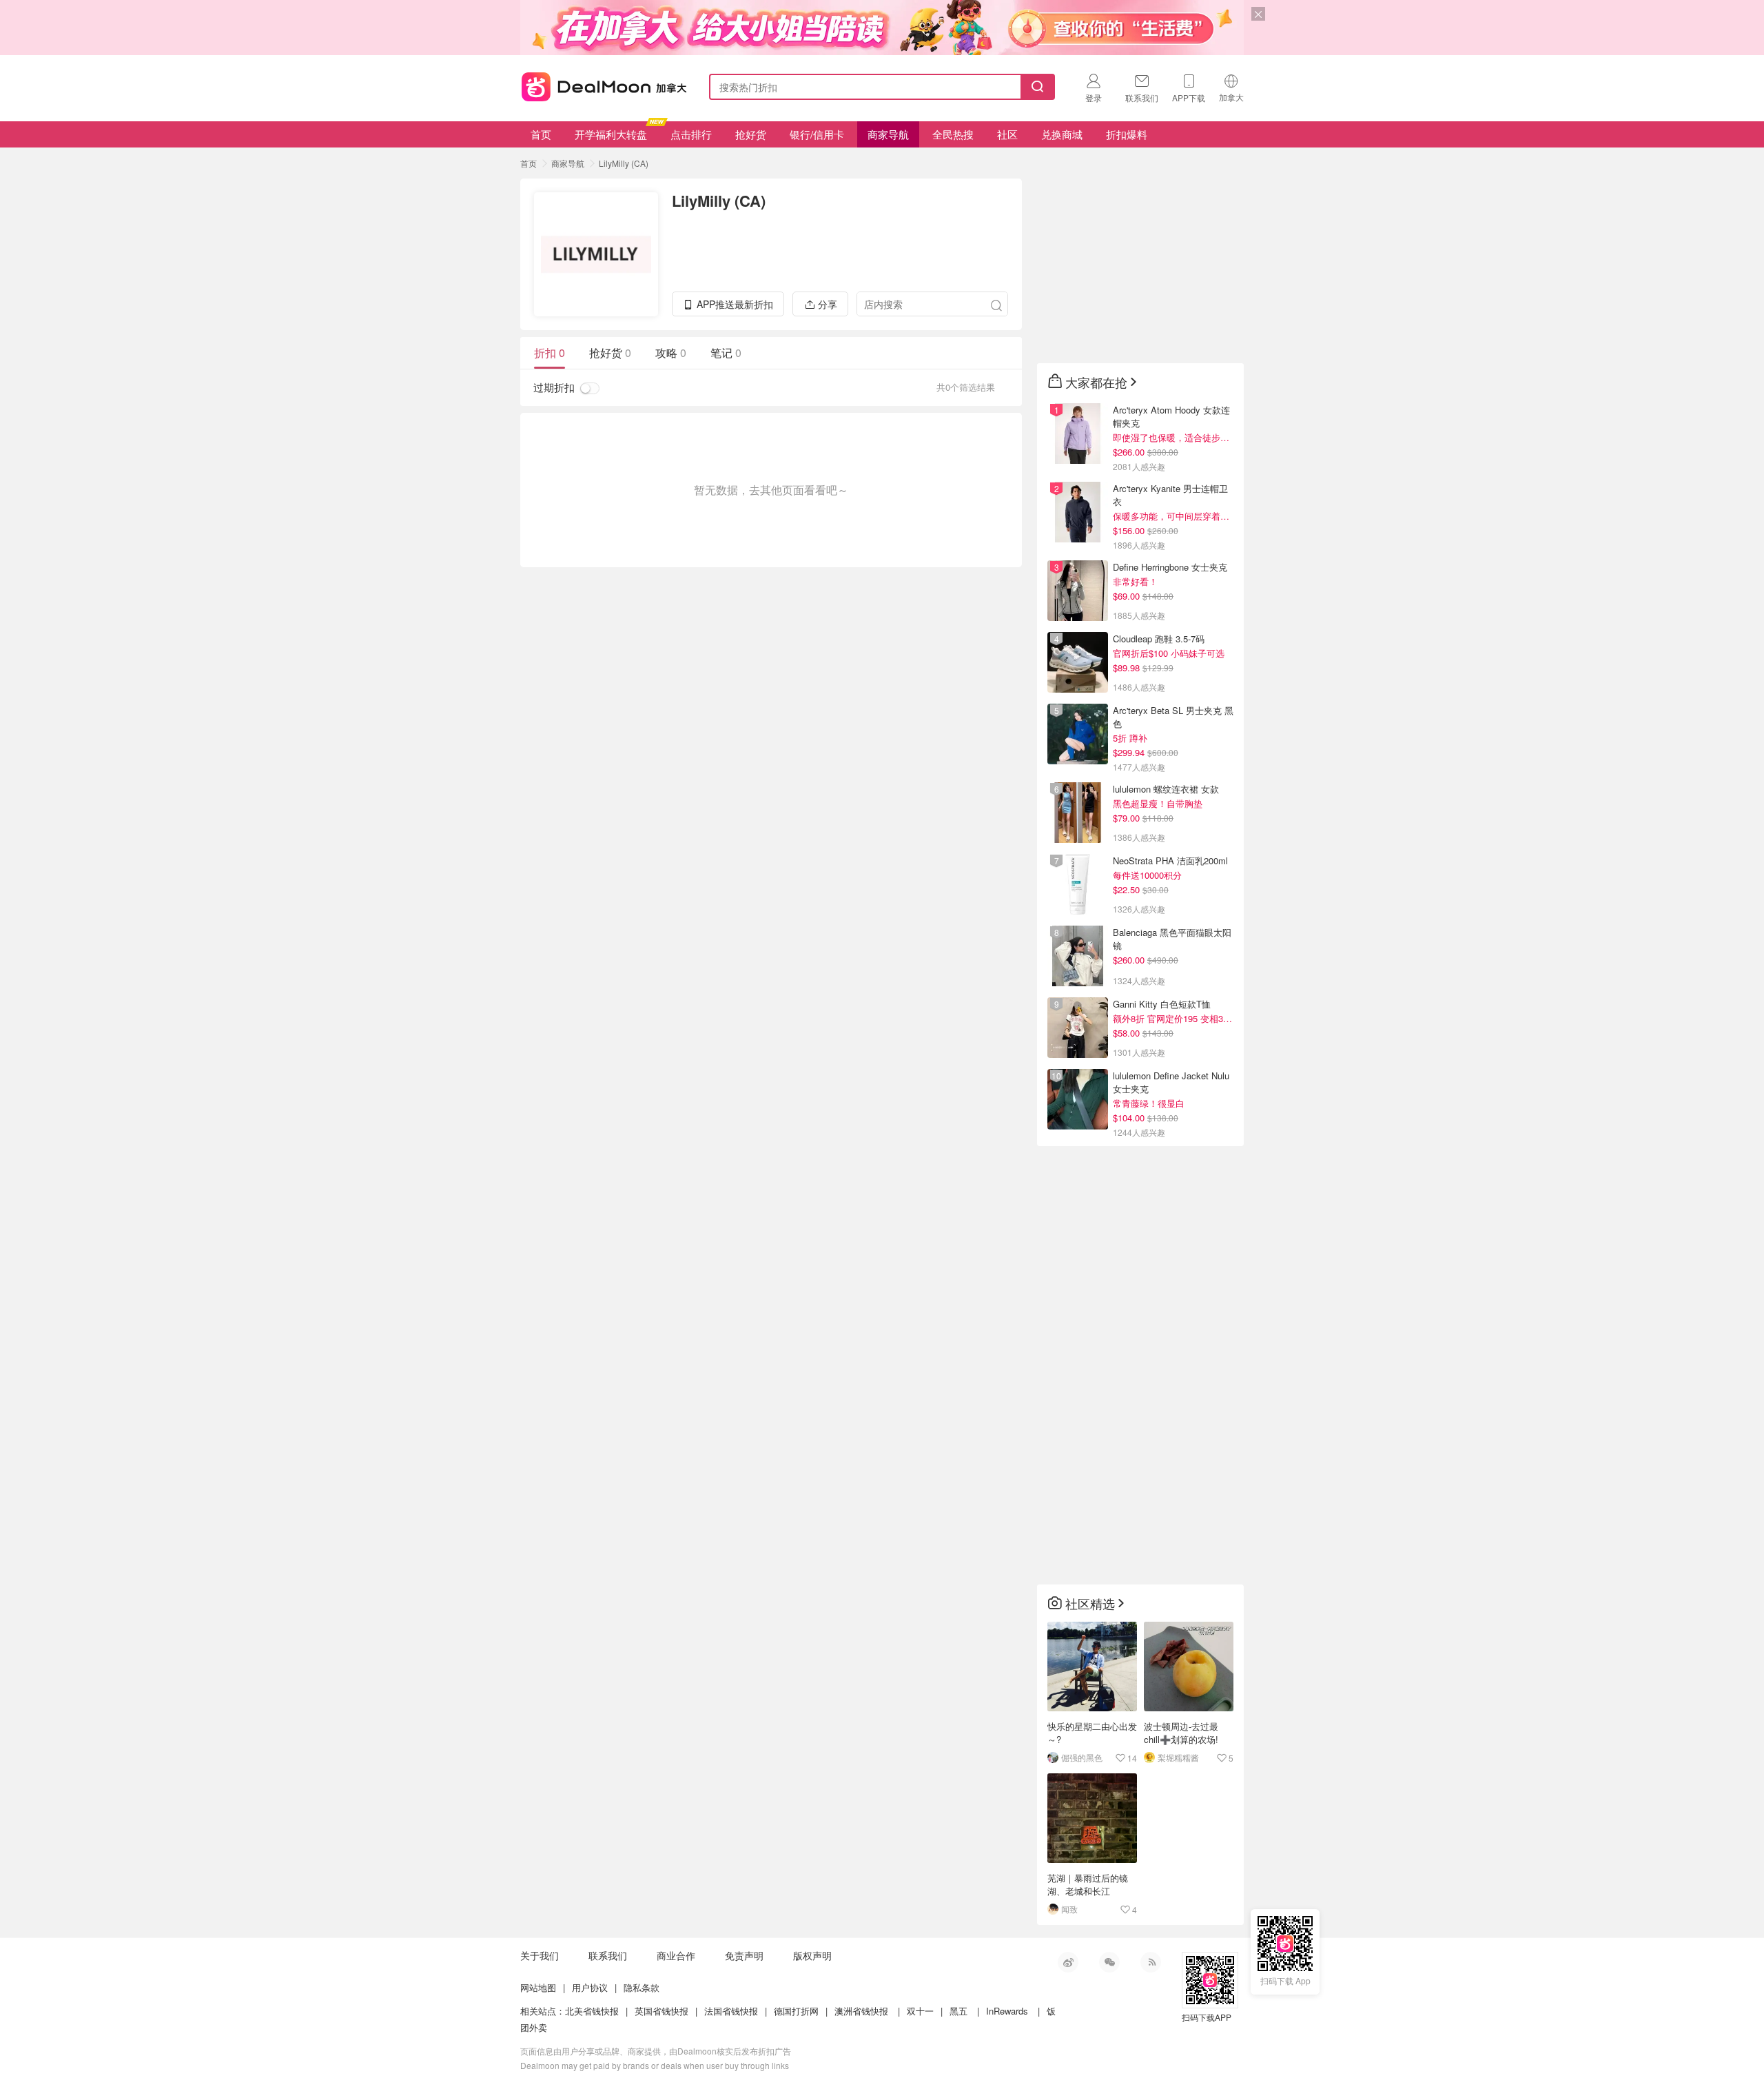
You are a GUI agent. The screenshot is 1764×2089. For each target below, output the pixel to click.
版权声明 (812, 1955)
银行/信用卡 (817, 134)
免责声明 (744, 1955)
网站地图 (538, 1987)
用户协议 (590, 1987)
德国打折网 (796, 2011)
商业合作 (676, 1955)
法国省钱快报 (731, 2011)
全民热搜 (953, 134)
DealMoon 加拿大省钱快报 (600, 84)
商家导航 (888, 134)
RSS (1151, 1962)
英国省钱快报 (661, 2011)
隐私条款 (642, 1987)
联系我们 (608, 1955)
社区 (1007, 134)
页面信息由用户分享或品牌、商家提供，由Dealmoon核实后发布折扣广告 (656, 2051)
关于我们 (540, 1955)
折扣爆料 (1127, 134)
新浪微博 (1068, 1962)
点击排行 (691, 134)
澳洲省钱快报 (861, 2011)
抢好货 (751, 134)
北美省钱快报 (592, 2011)
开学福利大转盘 (611, 134)
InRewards (1007, 2011)
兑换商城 (1062, 134)
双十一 (920, 2011)
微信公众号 (1109, 1962)
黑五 (958, 2011)
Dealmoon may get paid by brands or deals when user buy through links (655, 2065)
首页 (541, 134)
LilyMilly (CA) (624, 163)
